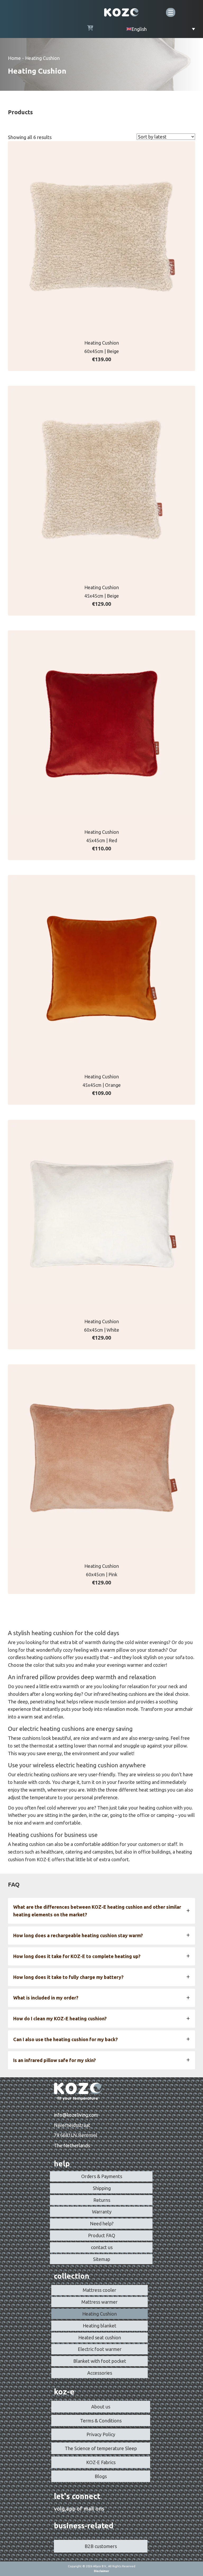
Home (14, 58)
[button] (101, 1911)
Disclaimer (101, 2571)
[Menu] (171, 12)
